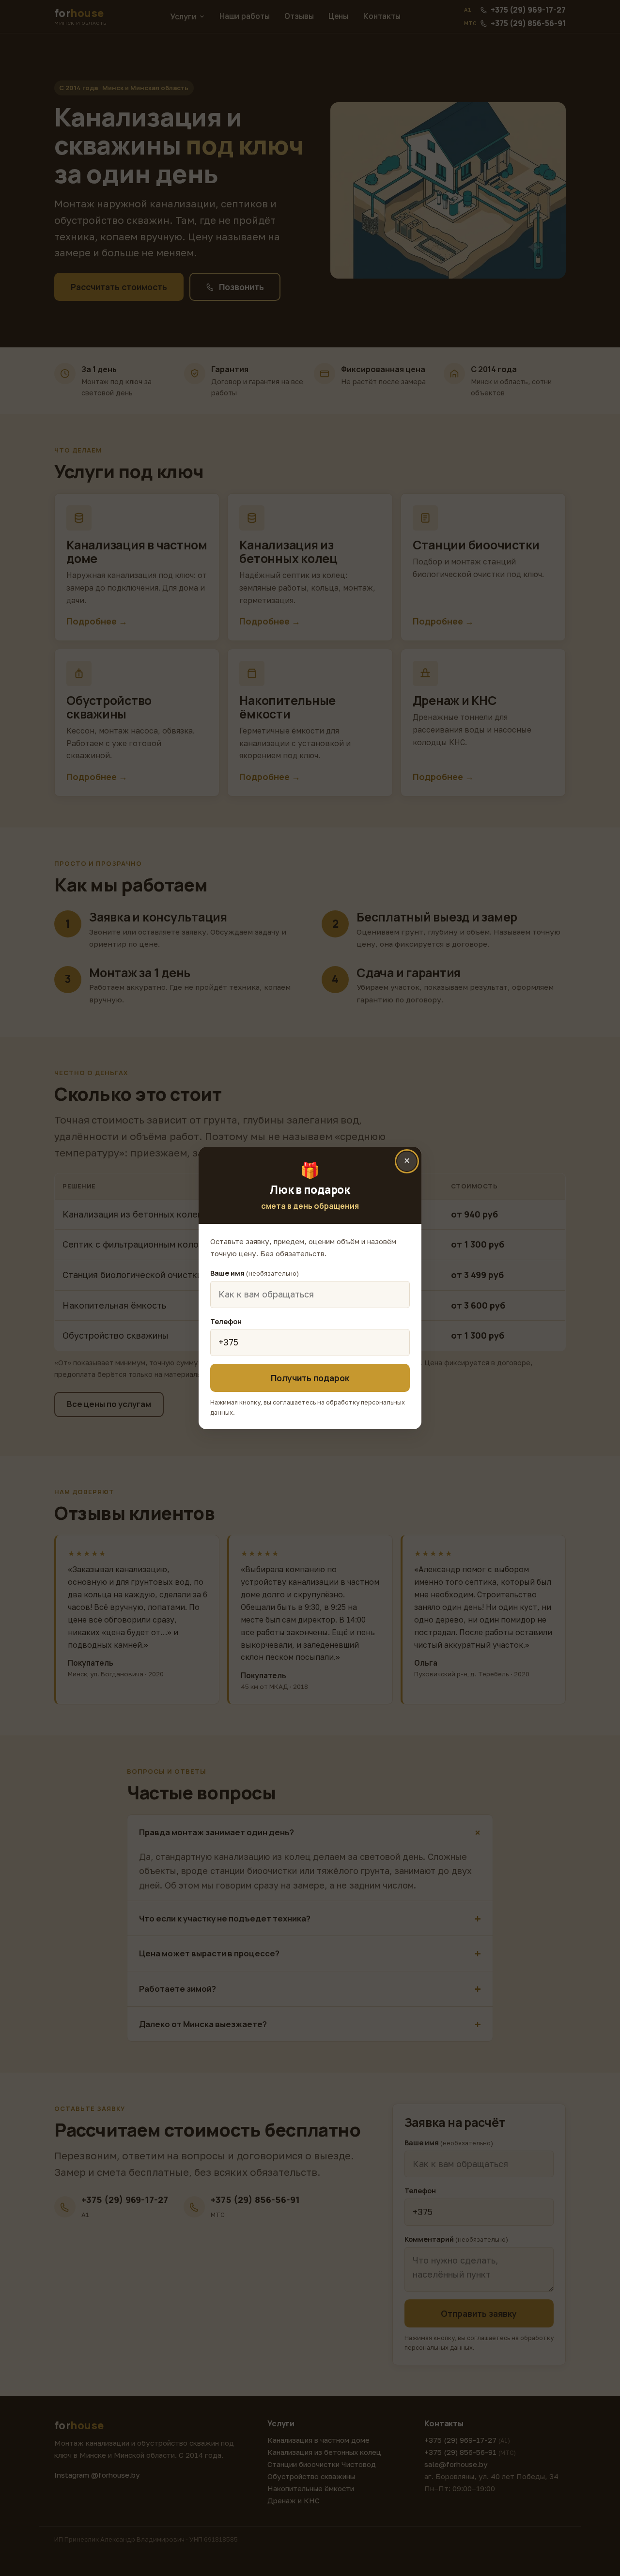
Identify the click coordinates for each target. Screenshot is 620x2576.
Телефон (226, 1321)
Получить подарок (310, 1378)
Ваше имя (255, 1273)
